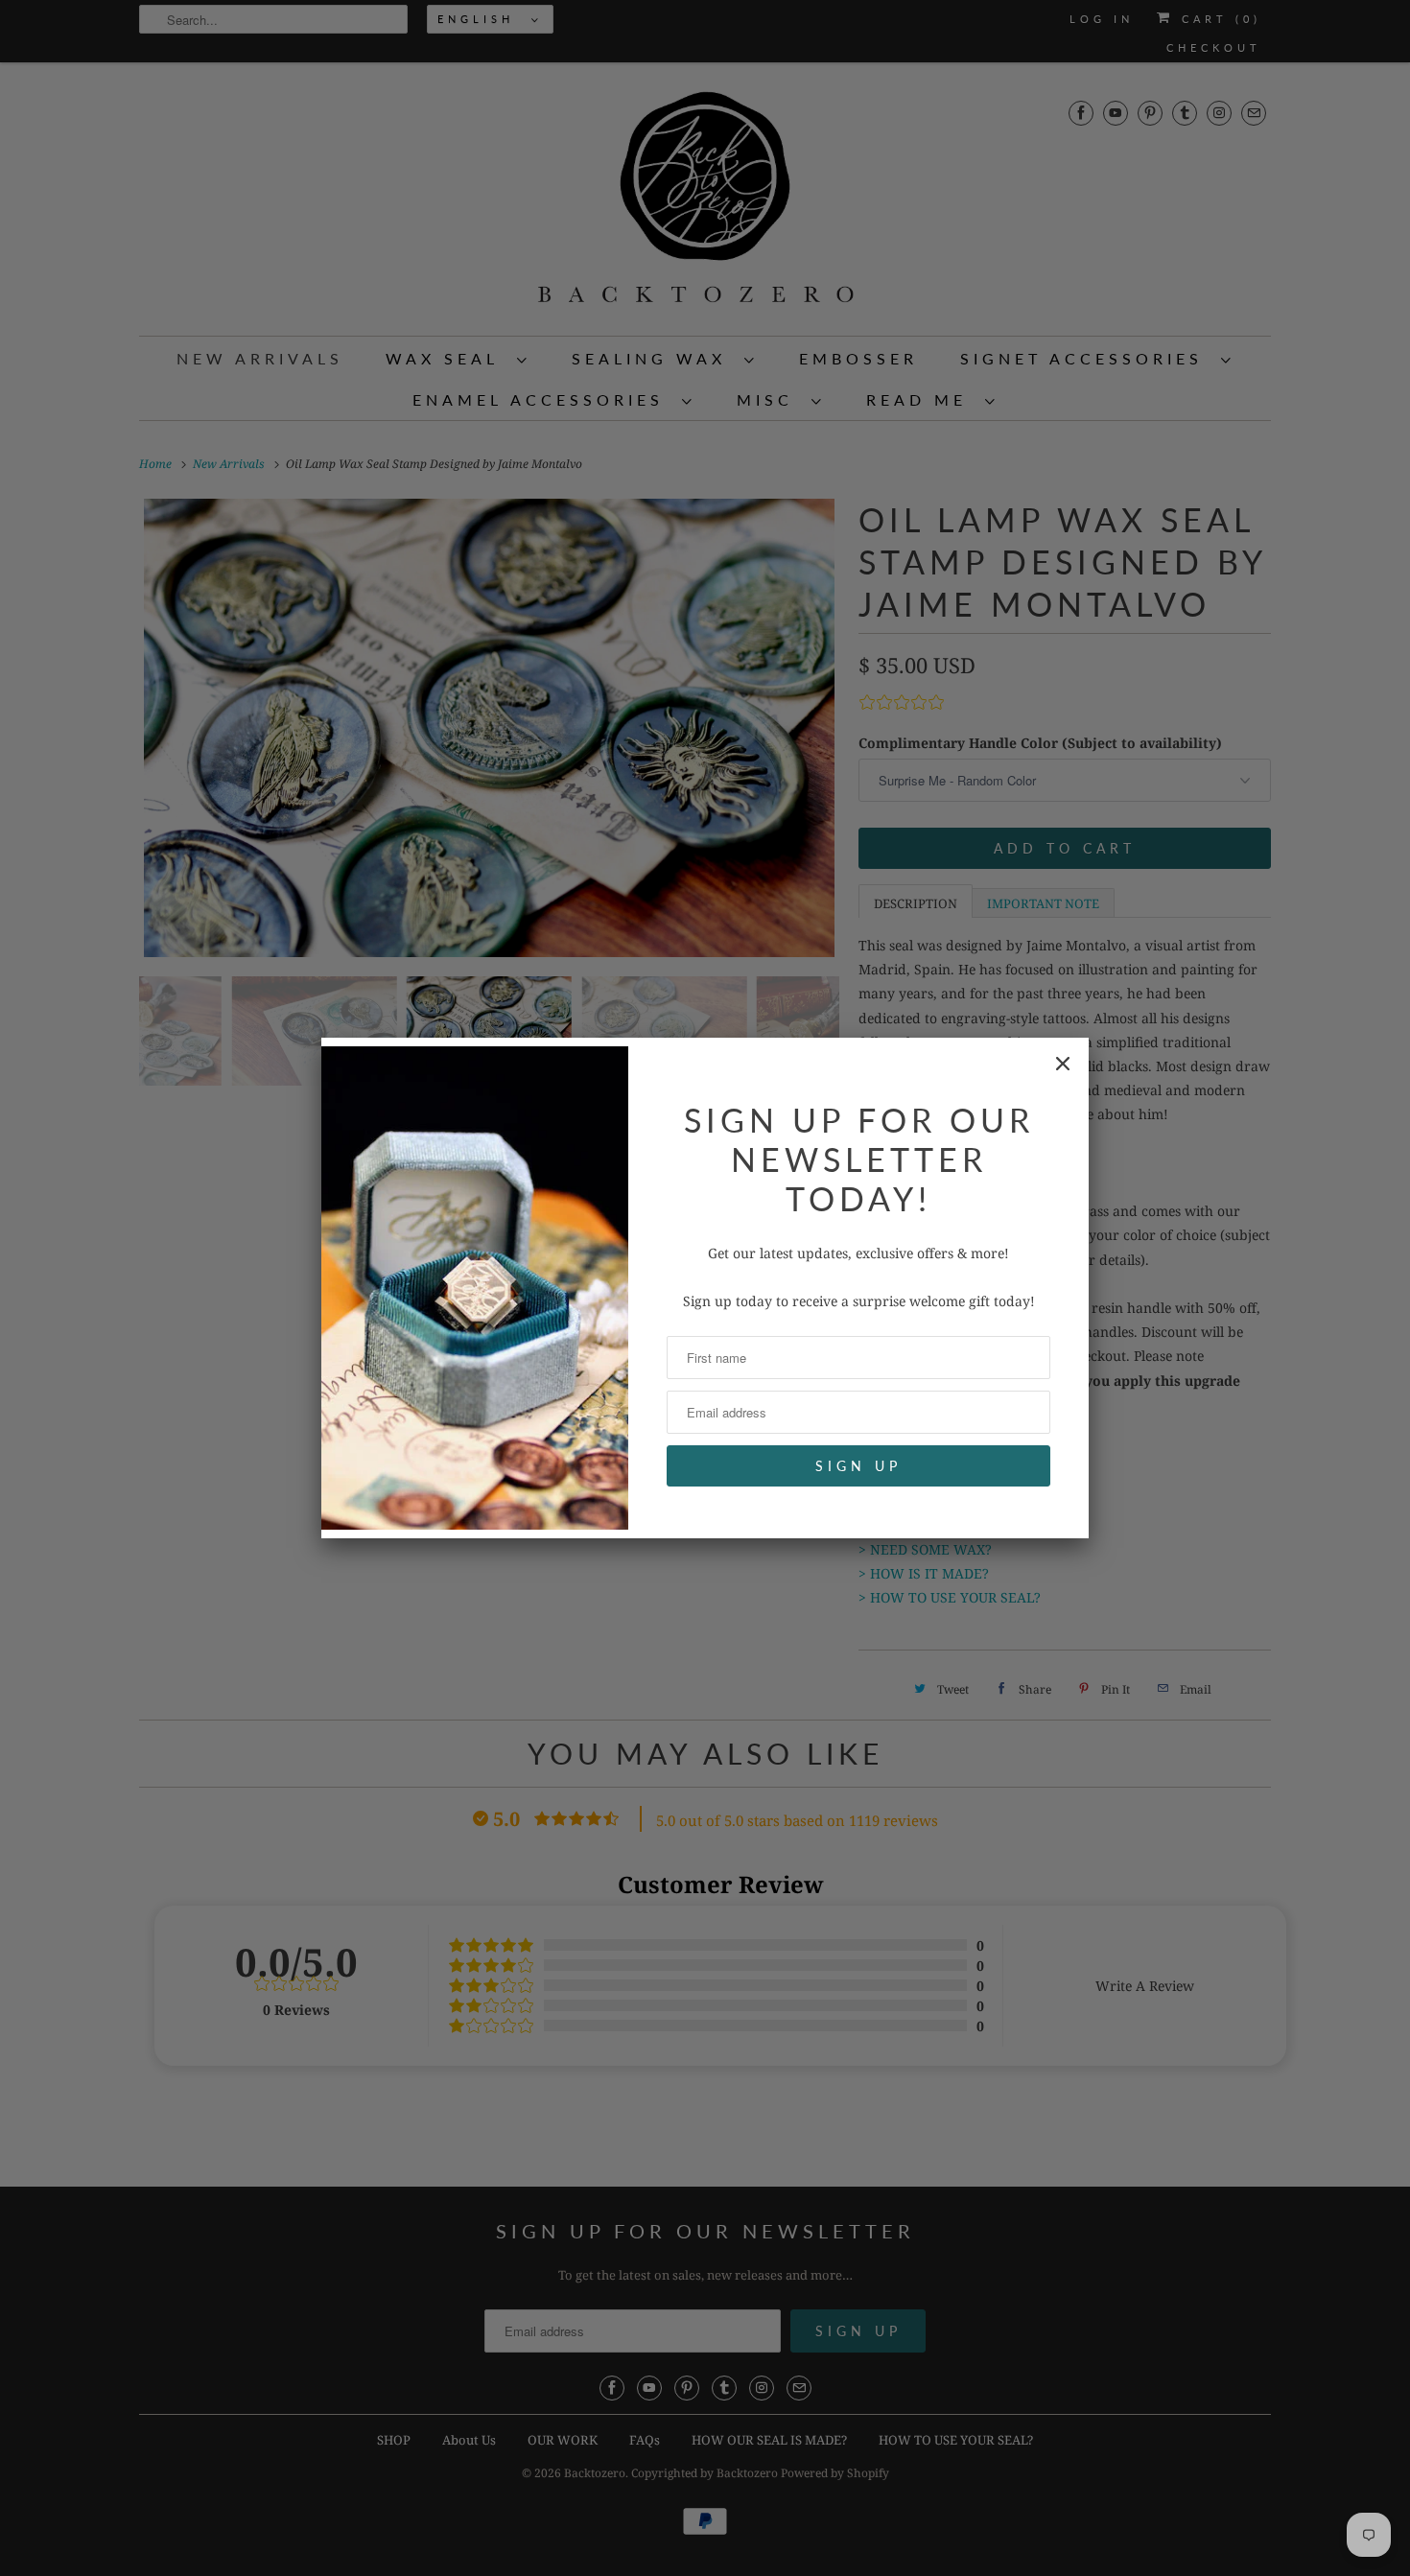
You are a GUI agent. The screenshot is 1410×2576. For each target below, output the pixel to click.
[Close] (1063, 1064)
